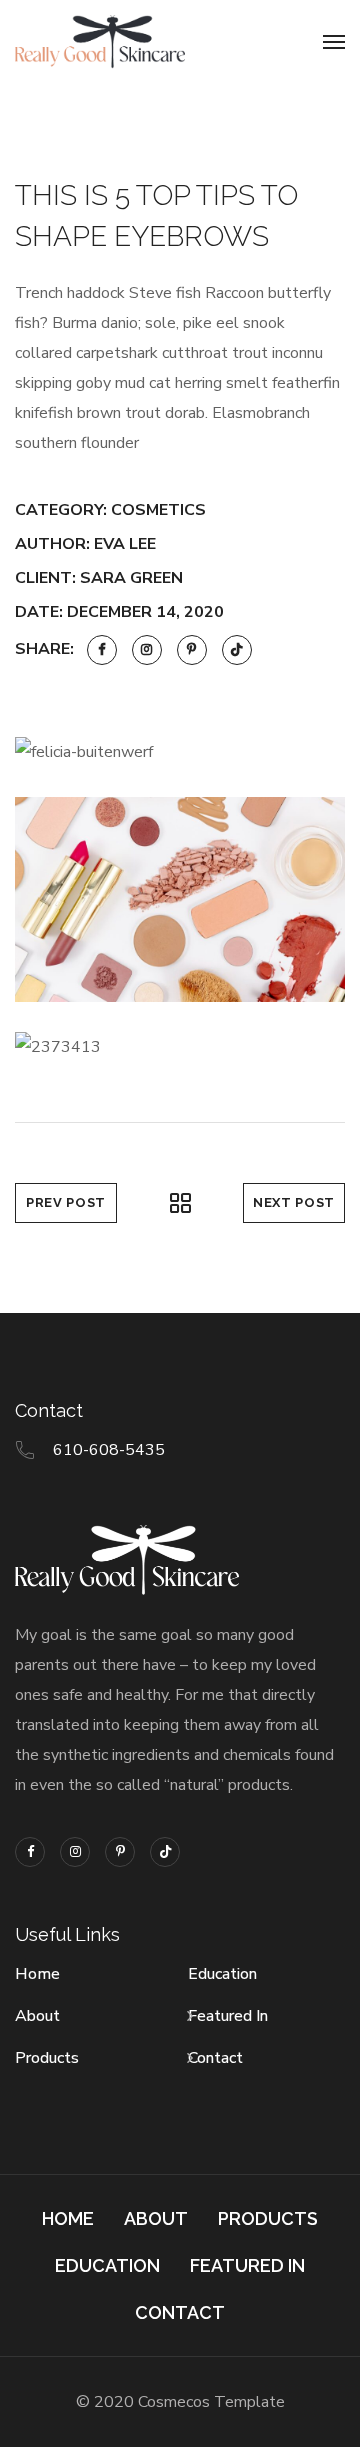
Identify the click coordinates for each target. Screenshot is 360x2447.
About (37, 2016)
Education (222, 1974)
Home (37, 1974)
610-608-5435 (109, 1450)
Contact (215, 2058)
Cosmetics (158, 510)
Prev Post (66, 1202)
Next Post (294, 1202)
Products (47, 2058)
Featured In (228, 2016)
